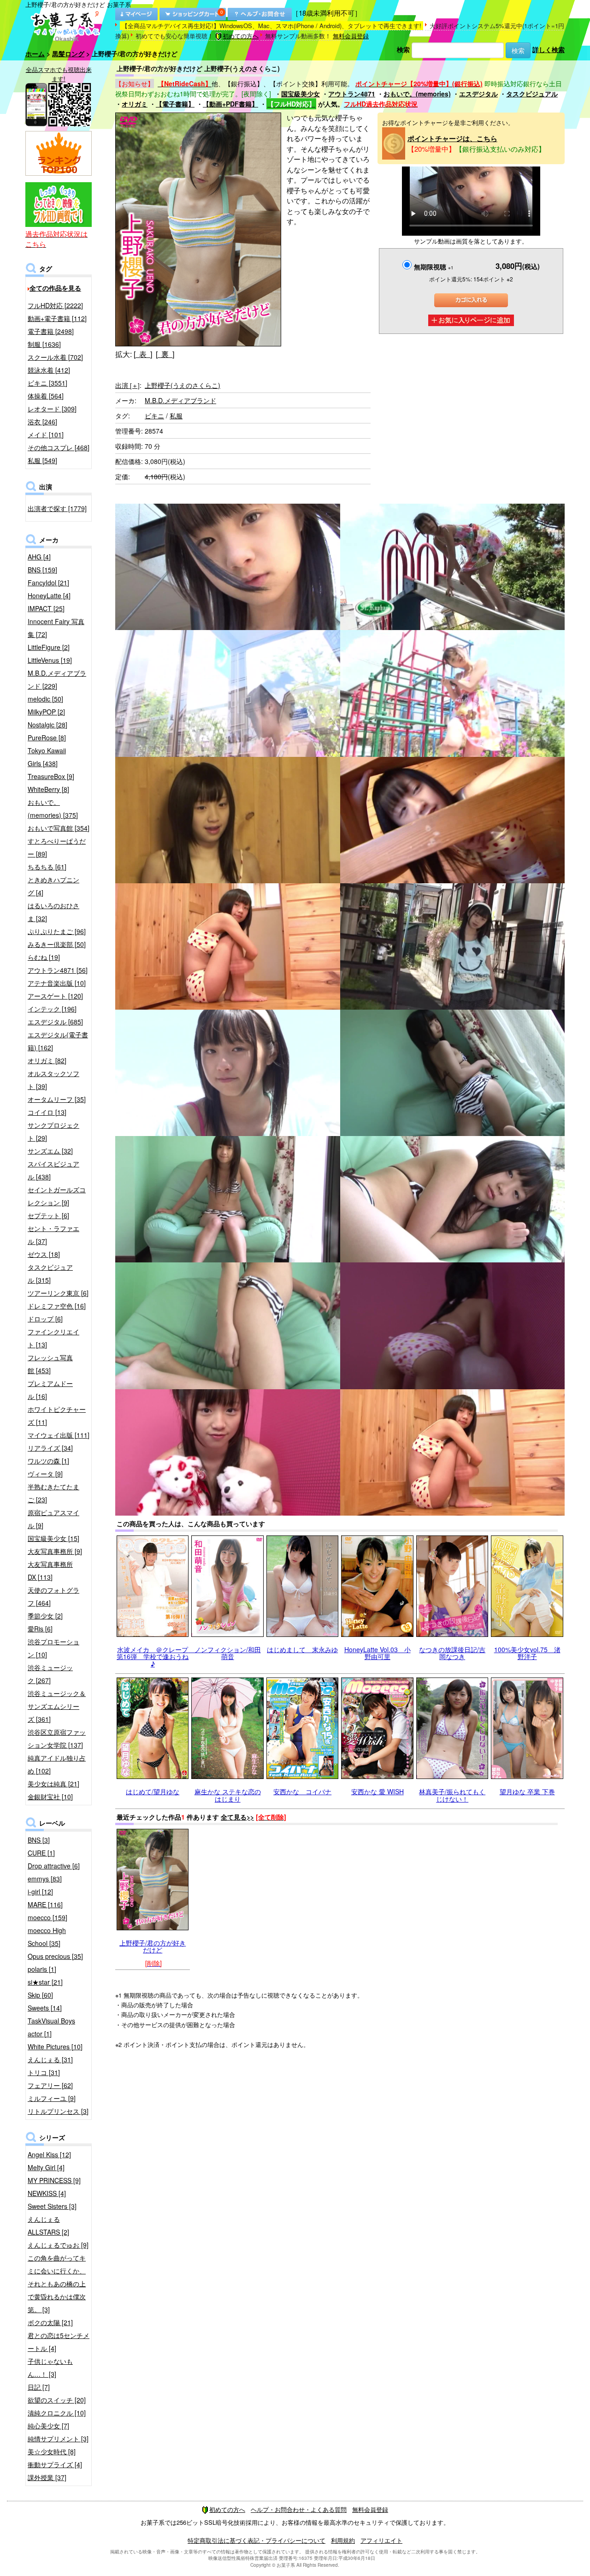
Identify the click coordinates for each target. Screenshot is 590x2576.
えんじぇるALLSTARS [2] (48, 2225)
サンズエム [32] (50, 1151)
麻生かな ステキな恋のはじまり (228, 1795)
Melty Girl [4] (46, 2167)
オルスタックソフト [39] (53, 1080)
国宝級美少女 (301, 94)
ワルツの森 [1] (48, 1461)
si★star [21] (45, 1982)
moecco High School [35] (47, 1937)
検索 (403, 49)
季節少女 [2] (45, 1616)
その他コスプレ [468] (59, 447)
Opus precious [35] (55, 1956)
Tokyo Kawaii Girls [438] (47, 757)
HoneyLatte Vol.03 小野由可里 (378, 1653)
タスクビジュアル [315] (50, 1273)
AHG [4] (39, 557)
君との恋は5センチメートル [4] (59, 2342)
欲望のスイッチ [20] (57, 2400)
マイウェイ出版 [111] (59, 1435)
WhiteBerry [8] (48, 789)
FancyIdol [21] (48, 583)
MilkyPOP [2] (46, 712)
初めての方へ (241, 36)
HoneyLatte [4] (49, 595)
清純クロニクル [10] (57, 2413)
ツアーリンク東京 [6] (58, 1293)
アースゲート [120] (55, 996)
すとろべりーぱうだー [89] (57, 847)
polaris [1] (42, 1969)
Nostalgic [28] (47, 725)
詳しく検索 (549, 49)
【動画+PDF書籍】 (230, 104)
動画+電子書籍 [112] (57, 318)
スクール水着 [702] (55, 357)
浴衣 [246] (42, 422)
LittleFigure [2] (49, 647)
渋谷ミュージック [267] (50, 1674)
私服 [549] (42, 460)
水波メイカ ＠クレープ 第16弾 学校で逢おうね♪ (156, 1657)
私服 (176, 416)
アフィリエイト (381, 2540)
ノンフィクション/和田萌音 (228, 1653)
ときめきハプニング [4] (53, 886)
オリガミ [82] (47, 1060)
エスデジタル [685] (55, 1022)
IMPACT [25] (46, 608)
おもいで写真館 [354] (59, 828)
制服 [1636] (44, 344)
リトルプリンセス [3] (58, 2111)
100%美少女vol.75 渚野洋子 (527, 1653)
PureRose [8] (47, 738)
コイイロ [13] (47, 1112)
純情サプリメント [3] (58, 2439)
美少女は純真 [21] (53, 1784)
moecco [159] (47, 1917)
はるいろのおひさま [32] (53, 912)
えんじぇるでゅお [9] (58, 2245)
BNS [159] (42, 570)
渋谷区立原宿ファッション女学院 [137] (57, 1738)
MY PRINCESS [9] (54, 2180)
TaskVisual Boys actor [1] (51, 2027)
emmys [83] (45, 1879)
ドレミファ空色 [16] (57, 1306)
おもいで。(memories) (417, 94)
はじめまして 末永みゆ (302, 1649)
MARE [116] (45, 1904)
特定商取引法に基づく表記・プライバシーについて (257, 2540)
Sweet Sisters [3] (52, 2206)
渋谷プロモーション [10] (53, 1648)
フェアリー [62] (50, 2085)
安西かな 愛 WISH (378, 1791)
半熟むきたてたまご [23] (53, 1493)
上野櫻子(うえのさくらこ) (183, 385)
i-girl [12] (40, 1892)
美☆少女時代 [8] (52, 2451)
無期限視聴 (434, 267)
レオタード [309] (52, 409)
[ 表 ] (143, 354)
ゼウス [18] (44, 1254)
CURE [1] (41, 1853)
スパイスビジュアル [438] (53, 1170)
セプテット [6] (48, 1215)
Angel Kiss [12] (49, 2154)
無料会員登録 (351, 36)
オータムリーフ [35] (57, 1099)
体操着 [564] (46, 396)
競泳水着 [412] (49, 370)
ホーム (35, 54)
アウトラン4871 (352, 94)
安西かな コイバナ (302, 1791)
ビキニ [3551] (47, 383)
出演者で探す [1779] (57, 508)
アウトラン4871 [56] (58, 970)
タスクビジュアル (532, 94)
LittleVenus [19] (50, 660)
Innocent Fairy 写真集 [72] (56, 628)
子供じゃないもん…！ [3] (50, 2368)
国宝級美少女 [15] (53, 1538)
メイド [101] (46, 434)
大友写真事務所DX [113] (50, 1571)
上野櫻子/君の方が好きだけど (153, 1946)
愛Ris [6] (40, 1629)
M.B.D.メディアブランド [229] (57, 679)
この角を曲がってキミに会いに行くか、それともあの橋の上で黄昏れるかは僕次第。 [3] (57, 2284)
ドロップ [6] (45, 1319)
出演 (127, 385)
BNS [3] (39, 1840)
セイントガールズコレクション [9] (57, 1196)
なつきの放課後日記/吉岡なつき (452, 1653)
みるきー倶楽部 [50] (57, 944)
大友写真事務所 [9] (55, 1551)
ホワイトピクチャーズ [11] (57, 1416)
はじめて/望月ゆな (153, 1791)
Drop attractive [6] (54, 1866)
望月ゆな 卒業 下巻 (527, 1791)
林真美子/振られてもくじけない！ (452, 1795)
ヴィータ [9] (45, 1474)
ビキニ (154, 416)
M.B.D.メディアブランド (180, 400)
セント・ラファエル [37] (53, 1235)
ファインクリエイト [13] (53, 1338)
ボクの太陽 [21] (50, 2322)
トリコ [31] (44, 2072)
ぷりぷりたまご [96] (57, 931)
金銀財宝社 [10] (50, 1797)
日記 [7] (39, 2387)
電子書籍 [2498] (51, 331)
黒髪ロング (68, 54)
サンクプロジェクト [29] (53, 1131)
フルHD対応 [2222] (55, 305)
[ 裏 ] (165, 354)
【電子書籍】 (175, 104)
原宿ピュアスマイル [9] (53, 1519)
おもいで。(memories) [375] (53, 809)
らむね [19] (44, 957)
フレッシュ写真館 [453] (50, 1364)
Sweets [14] (45, 2008)
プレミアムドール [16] (50, 1390)
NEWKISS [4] (47, 2193)
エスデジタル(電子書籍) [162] (58, 1041)
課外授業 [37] (47, 2477)
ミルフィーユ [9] (52, 2098)
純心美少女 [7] (48, 2426)
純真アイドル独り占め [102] (57, 1764)
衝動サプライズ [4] (55, 2464)
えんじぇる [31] (50, 2059)
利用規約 (343, 2540)
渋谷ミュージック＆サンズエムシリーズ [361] (57, 1706)
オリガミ (135, 104)
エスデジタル (478, 94)
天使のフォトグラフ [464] (53, 1596)
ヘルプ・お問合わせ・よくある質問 (299, 2509)
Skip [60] (40, 1995)
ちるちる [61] (47, 867)
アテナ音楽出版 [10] (57, 983)
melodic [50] (45, 699)
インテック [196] (52, 1009)
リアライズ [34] (50, 1448)
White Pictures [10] (55, 2047)
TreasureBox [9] (51, 776)
